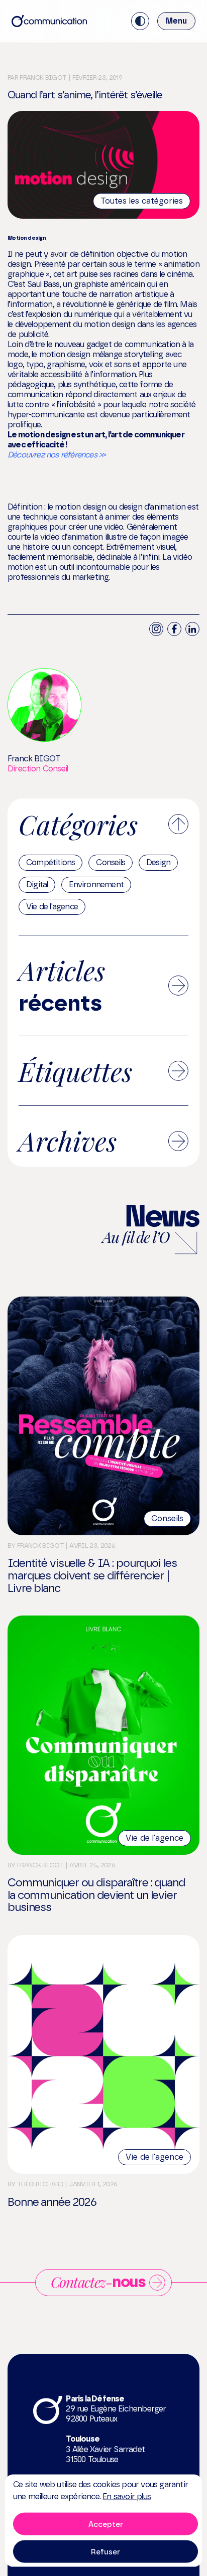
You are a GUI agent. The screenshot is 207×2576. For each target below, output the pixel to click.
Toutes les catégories (142, 201)
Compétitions (50, 862)
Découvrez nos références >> (56, 455)
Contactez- (98, 2282)
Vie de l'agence (52, 907)
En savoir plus (127, 2497)
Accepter (106, 2524)
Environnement (96, 884)
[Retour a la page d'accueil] (49, 21)
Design (158, 862)
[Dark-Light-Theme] (140, 21)
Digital (37, 884)
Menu (176, 21)
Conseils (111, 862)
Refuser (106, 2551)
